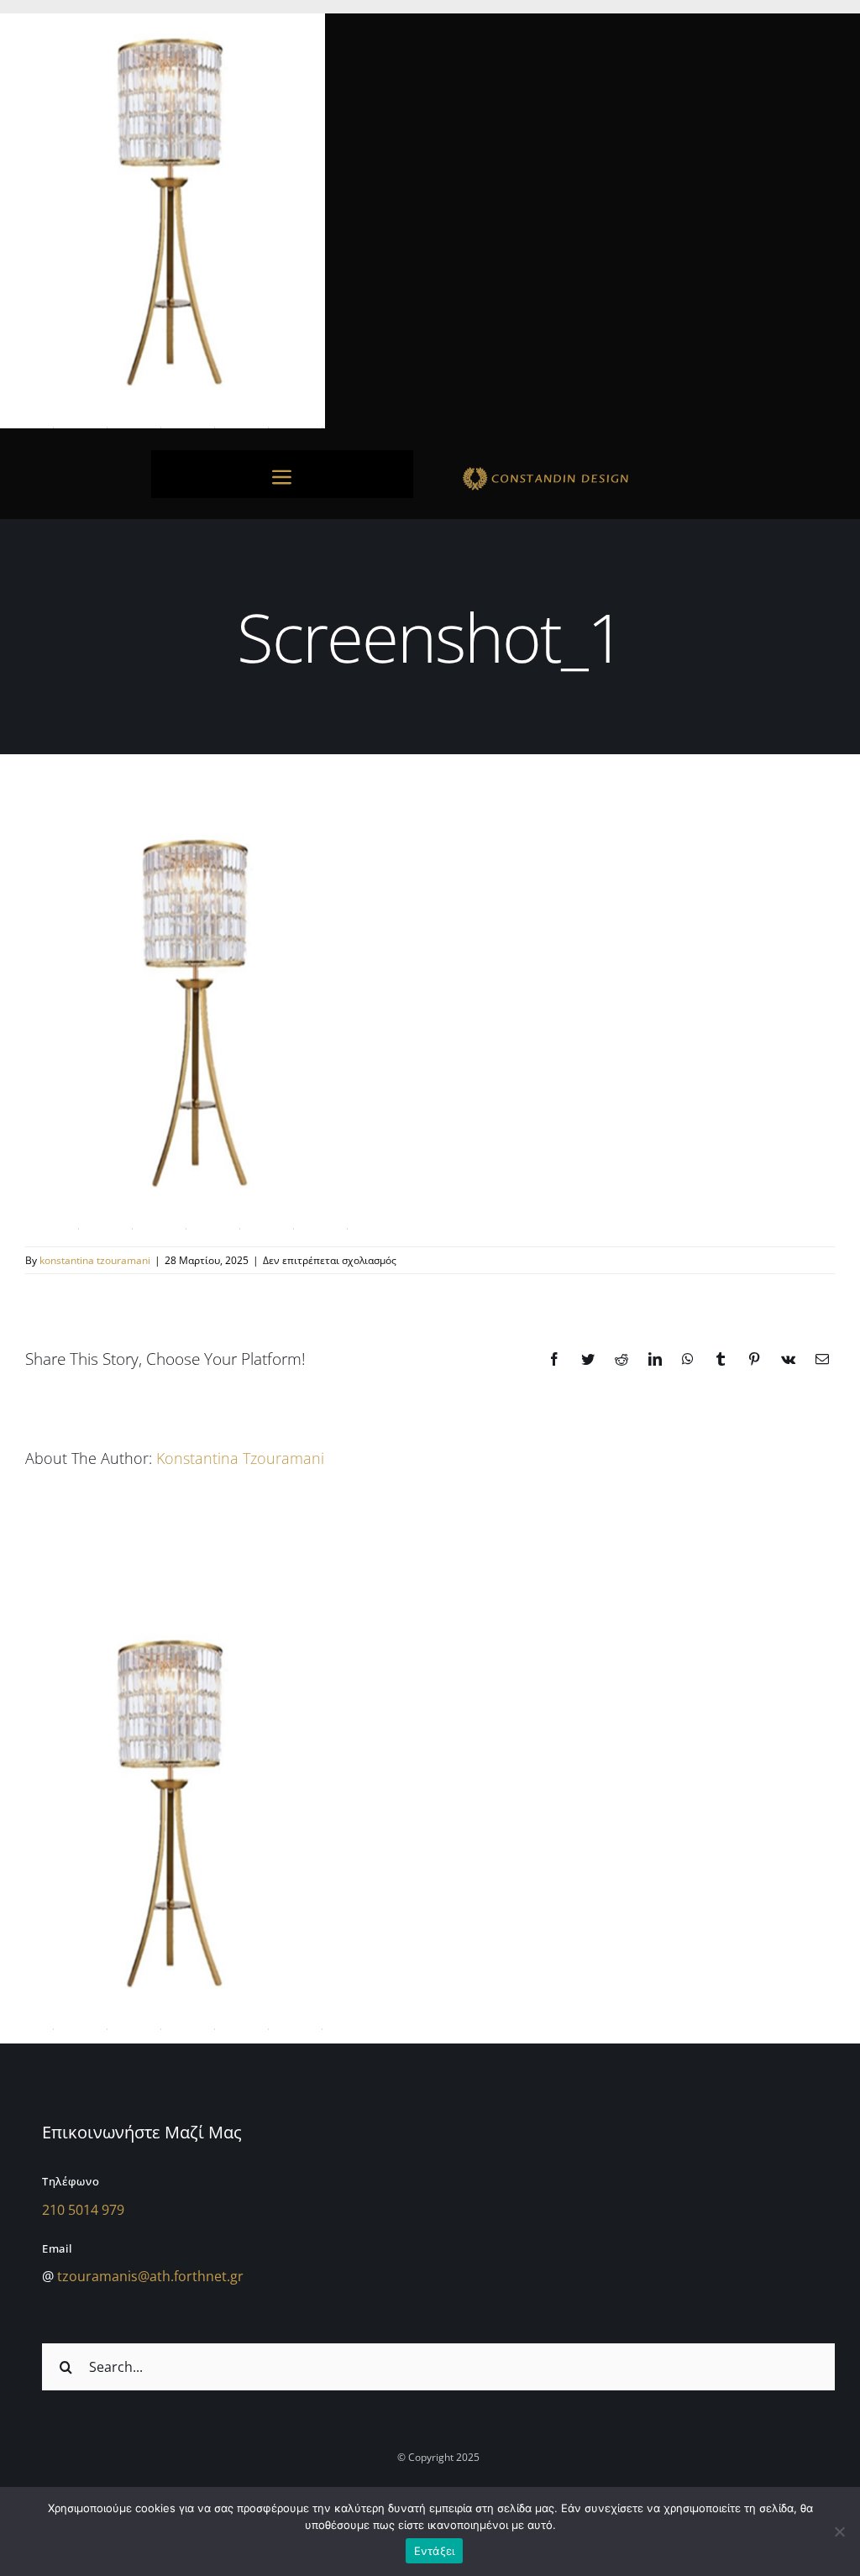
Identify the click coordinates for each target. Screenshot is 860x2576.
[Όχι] (839, 2531)
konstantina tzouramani (95, 1260)
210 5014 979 (83, 2210)
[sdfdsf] (578, 470)
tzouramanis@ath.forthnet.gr (150, 2276)
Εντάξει (435, 2551)
